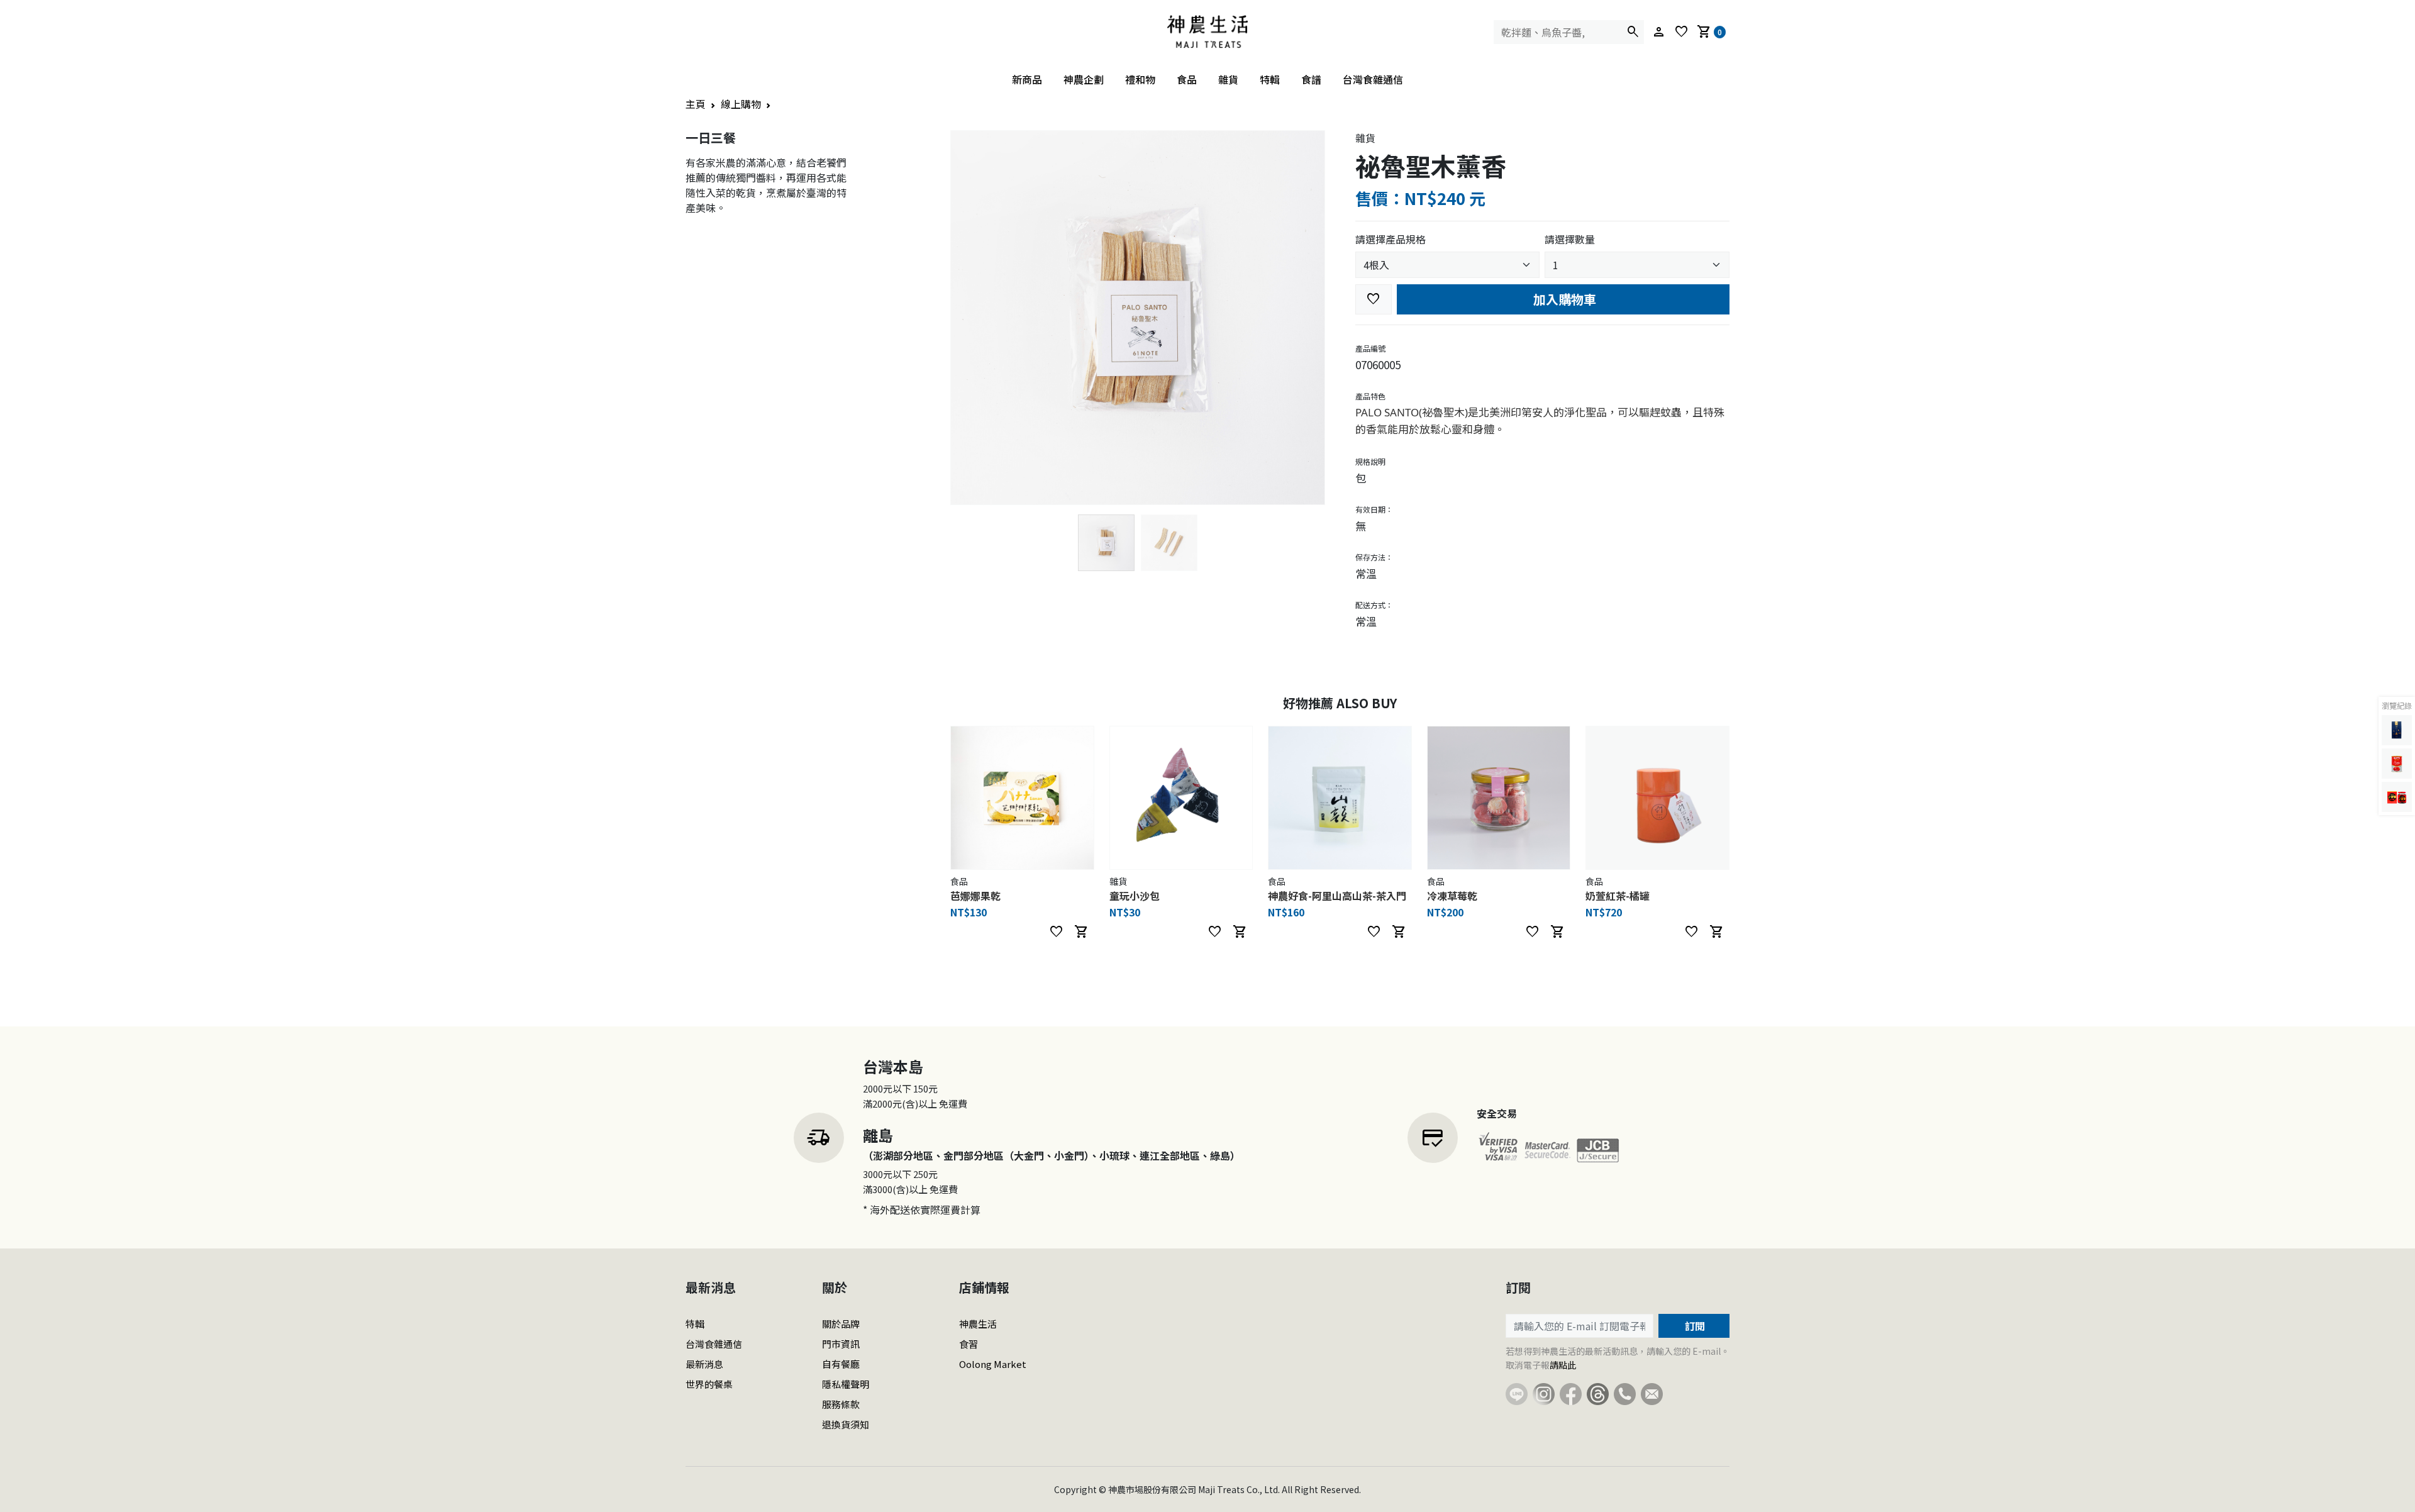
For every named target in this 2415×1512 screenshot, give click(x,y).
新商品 (1027, 79)
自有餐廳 (841, 1364)
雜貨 (1228, 79)
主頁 (696, 104)
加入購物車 (1563, 299)
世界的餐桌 (709, 1384)
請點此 (1563, 1365)
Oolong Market (993, 1364)
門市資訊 (841, 1344)
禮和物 (1140, 79)
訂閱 (1694, 1326)
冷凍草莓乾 (1452, 896)
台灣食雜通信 (1373, 79)
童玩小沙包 (1135, 896)
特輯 (1270, 79)
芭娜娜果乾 (975, 896)
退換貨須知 (846, 1424)
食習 (969, 1344)
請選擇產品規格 (1391, 239)
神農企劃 (1084, 79)
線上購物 (741, 104)
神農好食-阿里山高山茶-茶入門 (1337, 896)
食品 (1187, 79)
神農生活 (978, 1324)
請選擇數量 (1570, 239)
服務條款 (841, 1404)
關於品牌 (841, 1324)
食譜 (1311, 79)
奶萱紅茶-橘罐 (1618, 896)
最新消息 (704, 1364)
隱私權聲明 (846, 1384)
